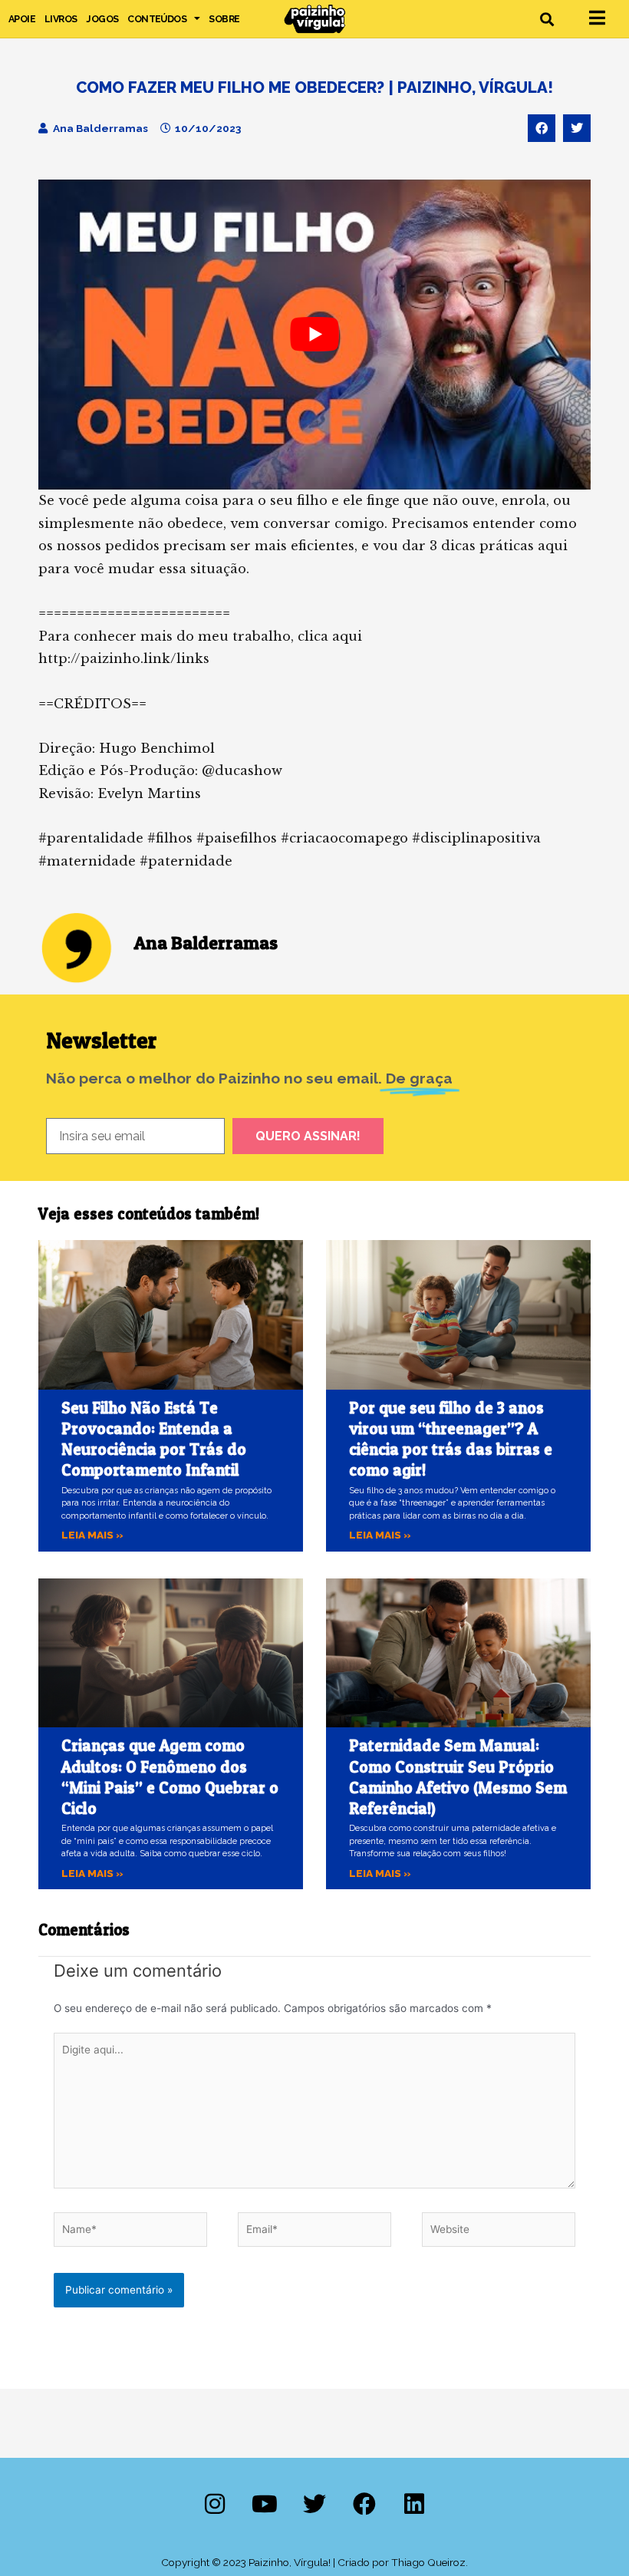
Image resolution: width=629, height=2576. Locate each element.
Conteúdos (157, 19)
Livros (61, 19)
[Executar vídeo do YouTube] (314, 335)
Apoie (22, 19)
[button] (547, 19)
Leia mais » (92, 1535)
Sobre (224, 19)
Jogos (102, 19)
